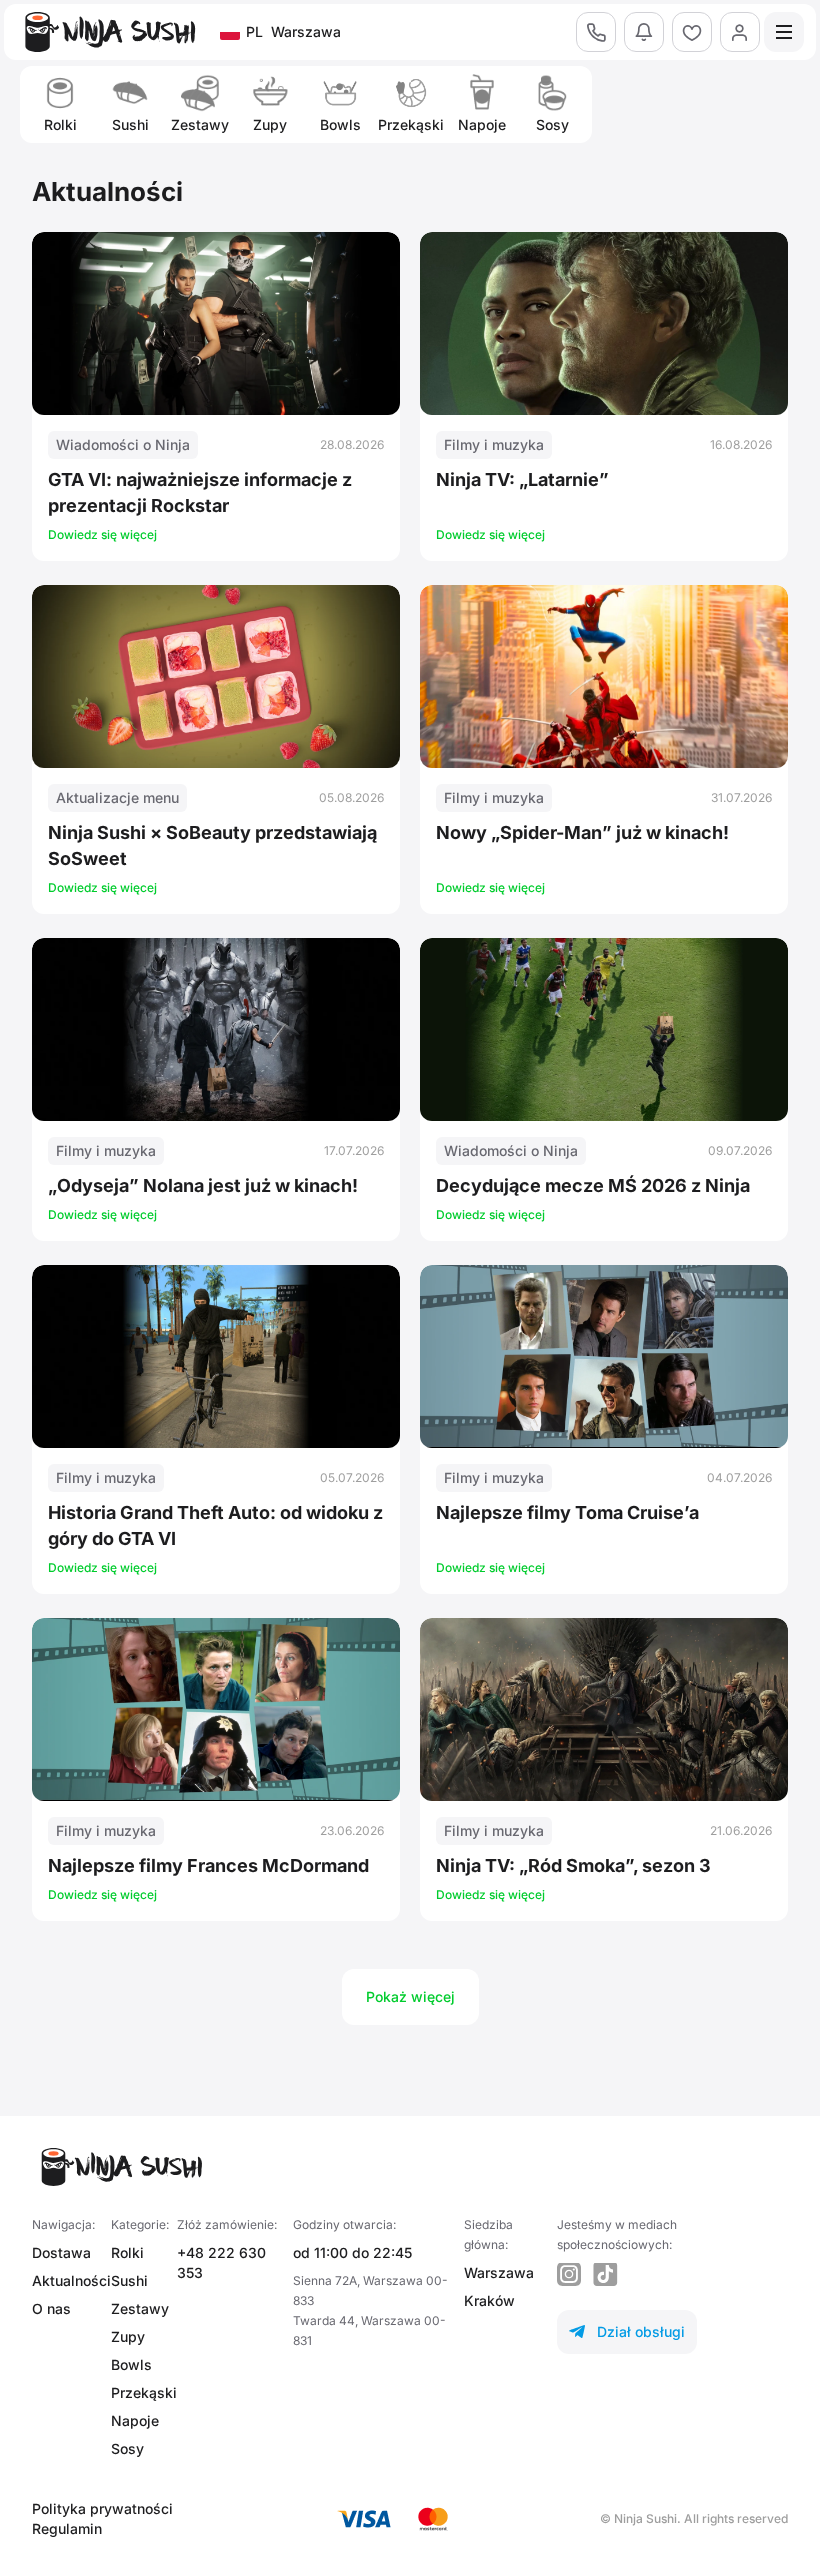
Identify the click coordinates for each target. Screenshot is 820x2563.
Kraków (489, 2300)
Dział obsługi (627, 2331)
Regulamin (67, 2528)
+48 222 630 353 (221, 2262)
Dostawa (61, 2252)
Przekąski (144, 2392)
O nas (51, 2308)
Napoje (135, 2420)
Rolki (127, 2252)
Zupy (128, 2336)
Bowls (131, 2364)
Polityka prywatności (102, 2508)
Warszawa (499, 2272)
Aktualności (71, 2280)
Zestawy (140, 2308)
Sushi (129, 2280)
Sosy (127, 2448)
